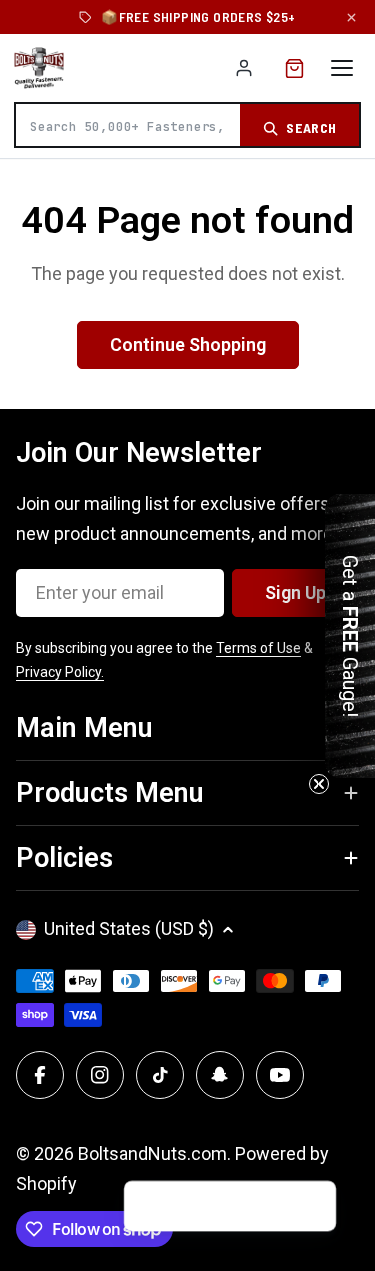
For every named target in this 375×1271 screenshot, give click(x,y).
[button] (312, 1207)
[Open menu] (342, 68)
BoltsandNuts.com (152, 1153)
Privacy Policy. (60, 672)
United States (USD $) (129, 928)
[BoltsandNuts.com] (39, 68)
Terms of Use (258, 648)
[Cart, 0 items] (294, 68)
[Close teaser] (319, 784)
